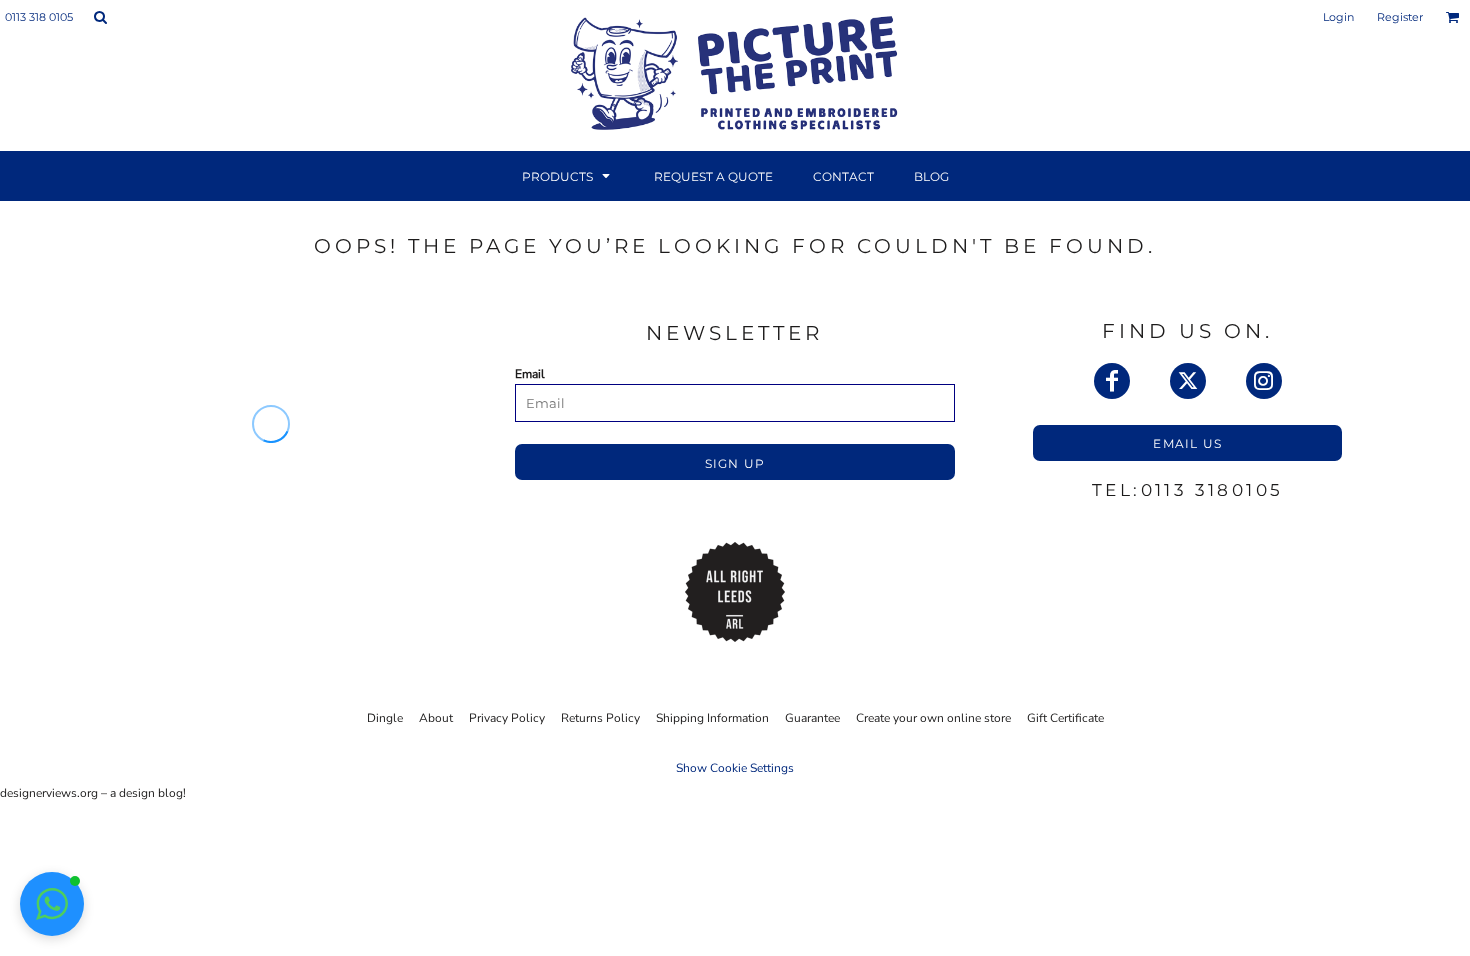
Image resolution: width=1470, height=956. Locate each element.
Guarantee (812, 718)
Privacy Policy (507, 718)
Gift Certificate (1065, 718)
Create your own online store (933, 718)
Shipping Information (712, 718)
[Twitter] (1188, 381)
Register (1400, 17)
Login (1338, 17)
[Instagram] (1264, 381)
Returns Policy (600, 718)
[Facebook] (1112, 381)
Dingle (385, 718)
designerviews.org (49, 793)
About (436, 718)
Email (530, 374)
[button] (100, 17)
